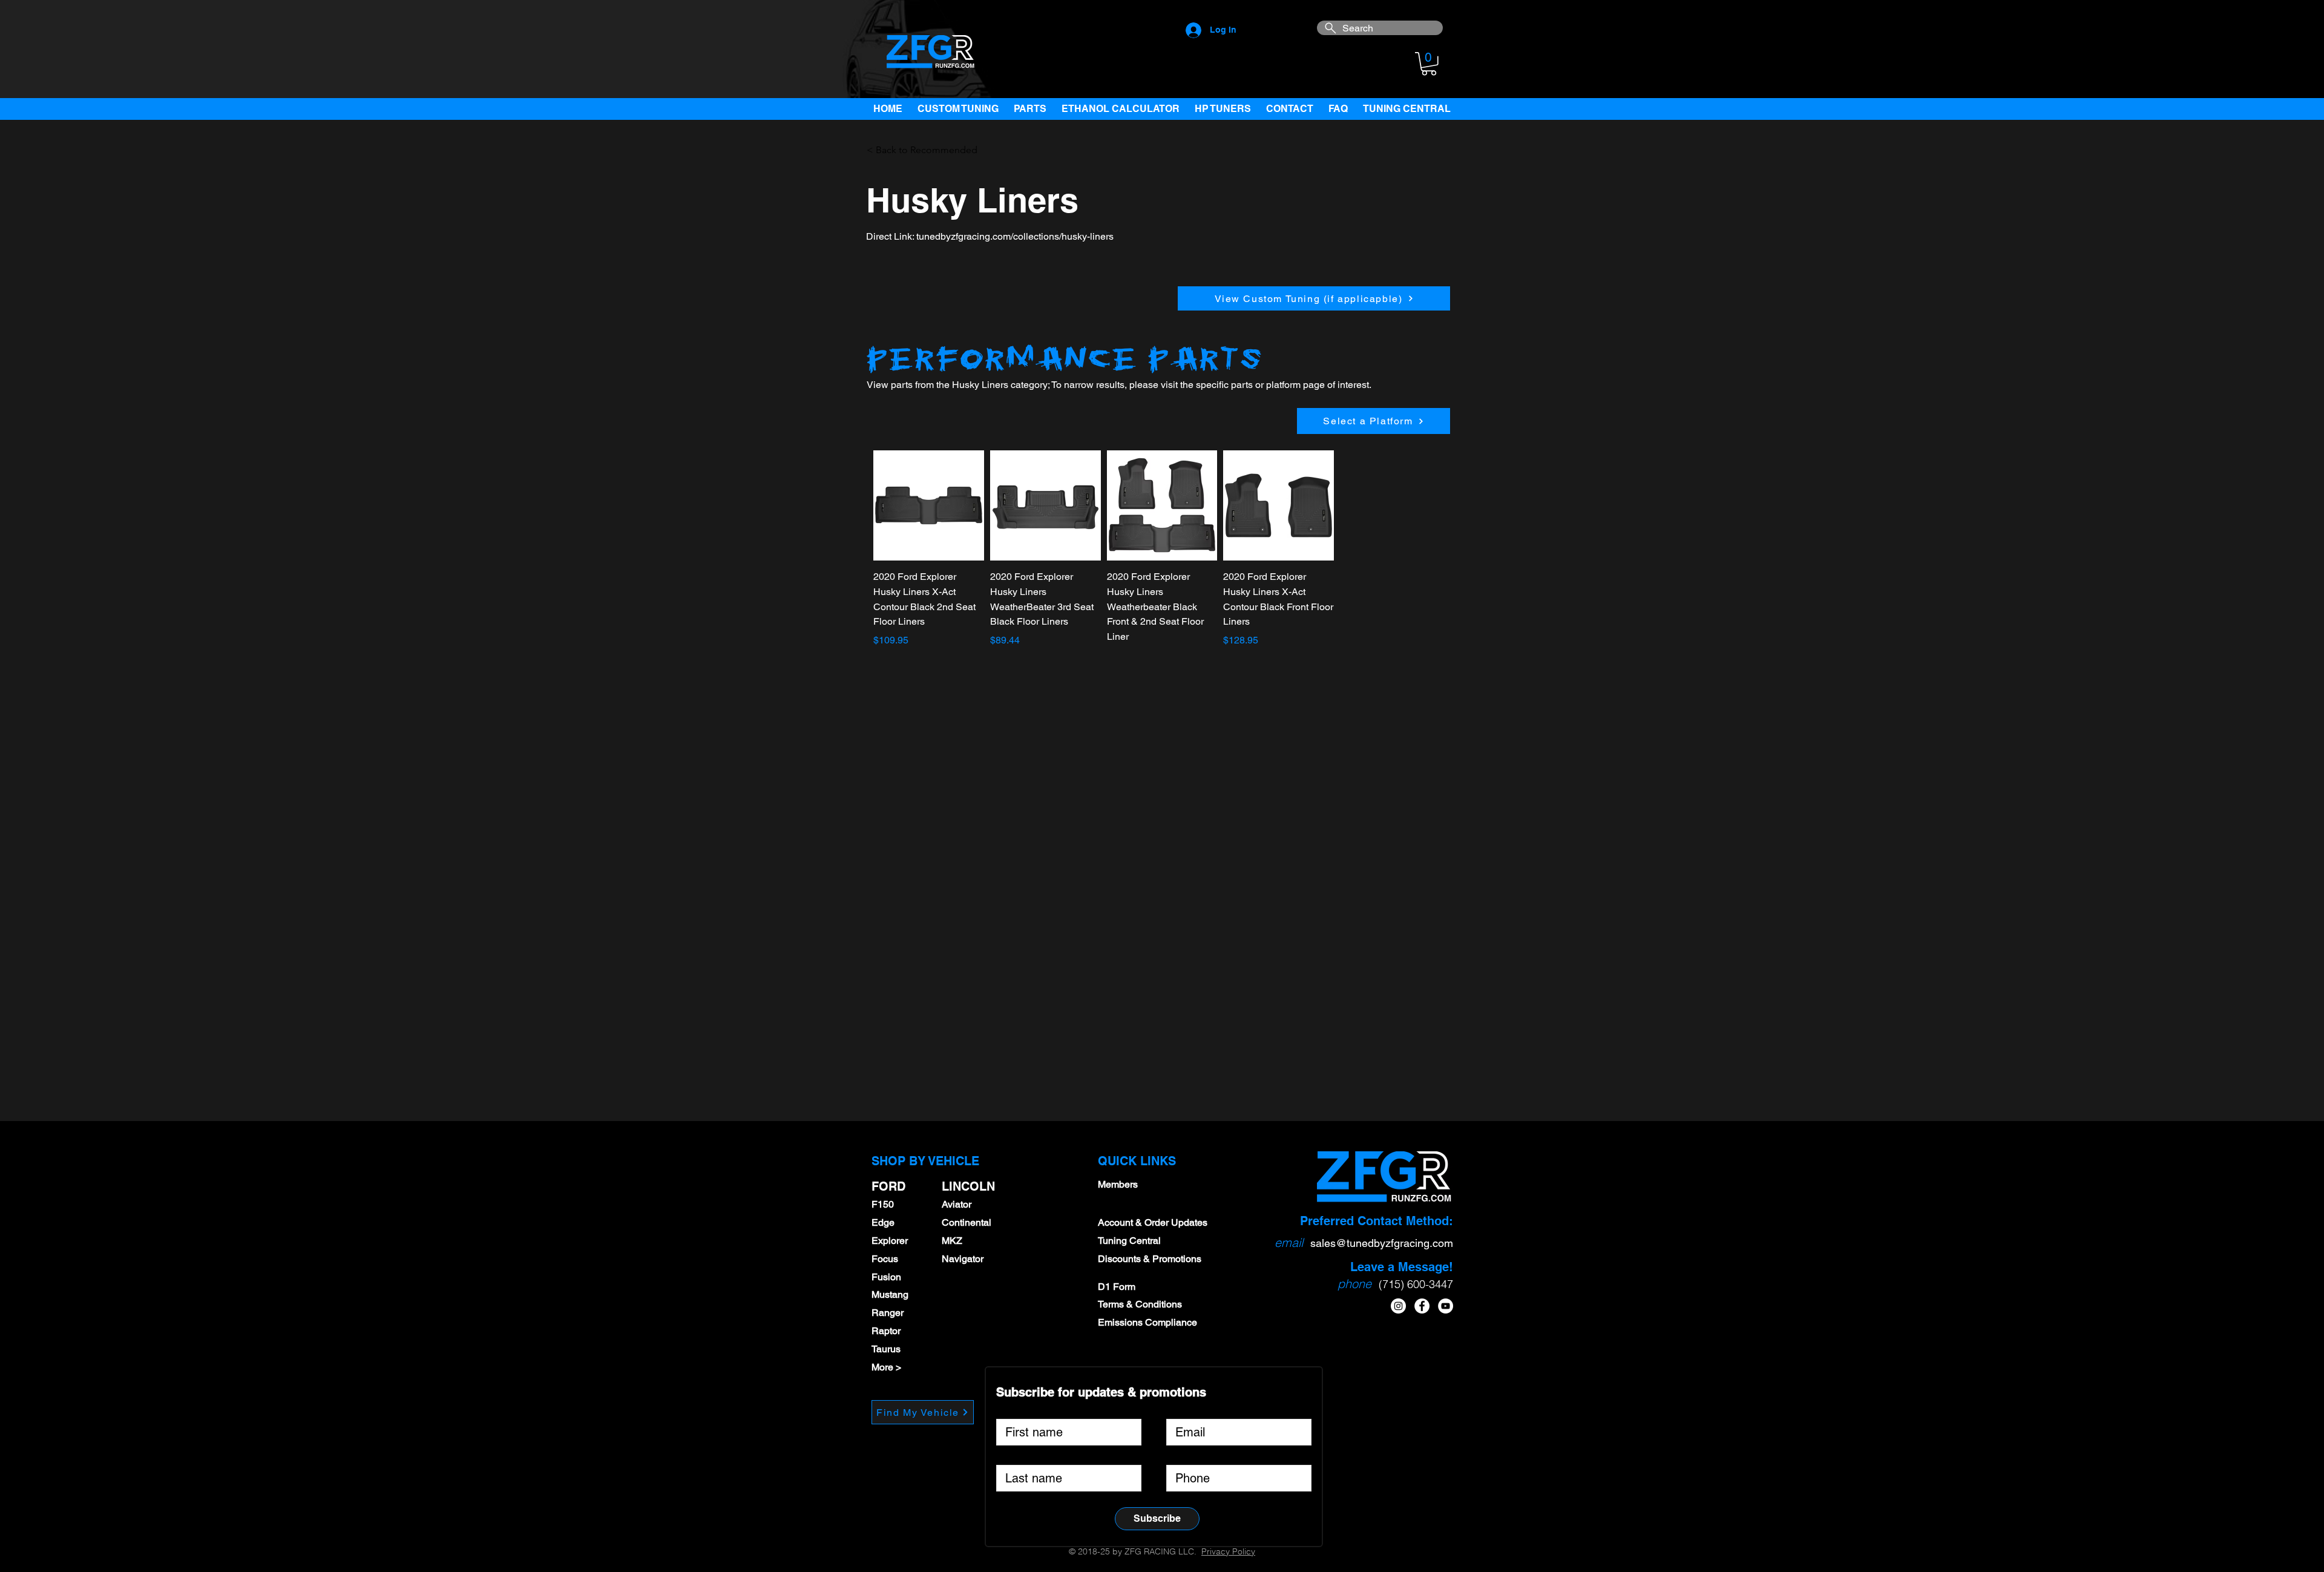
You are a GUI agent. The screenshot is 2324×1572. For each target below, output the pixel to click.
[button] (1429, 64)
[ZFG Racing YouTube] (1446, 1306)
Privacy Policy (1228, 1551)
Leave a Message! (1402, 1267)
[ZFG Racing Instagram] (1398, 1306)
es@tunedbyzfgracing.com (1389, 1243)
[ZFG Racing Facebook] (1422, 1306)
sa (1316, 1243)
